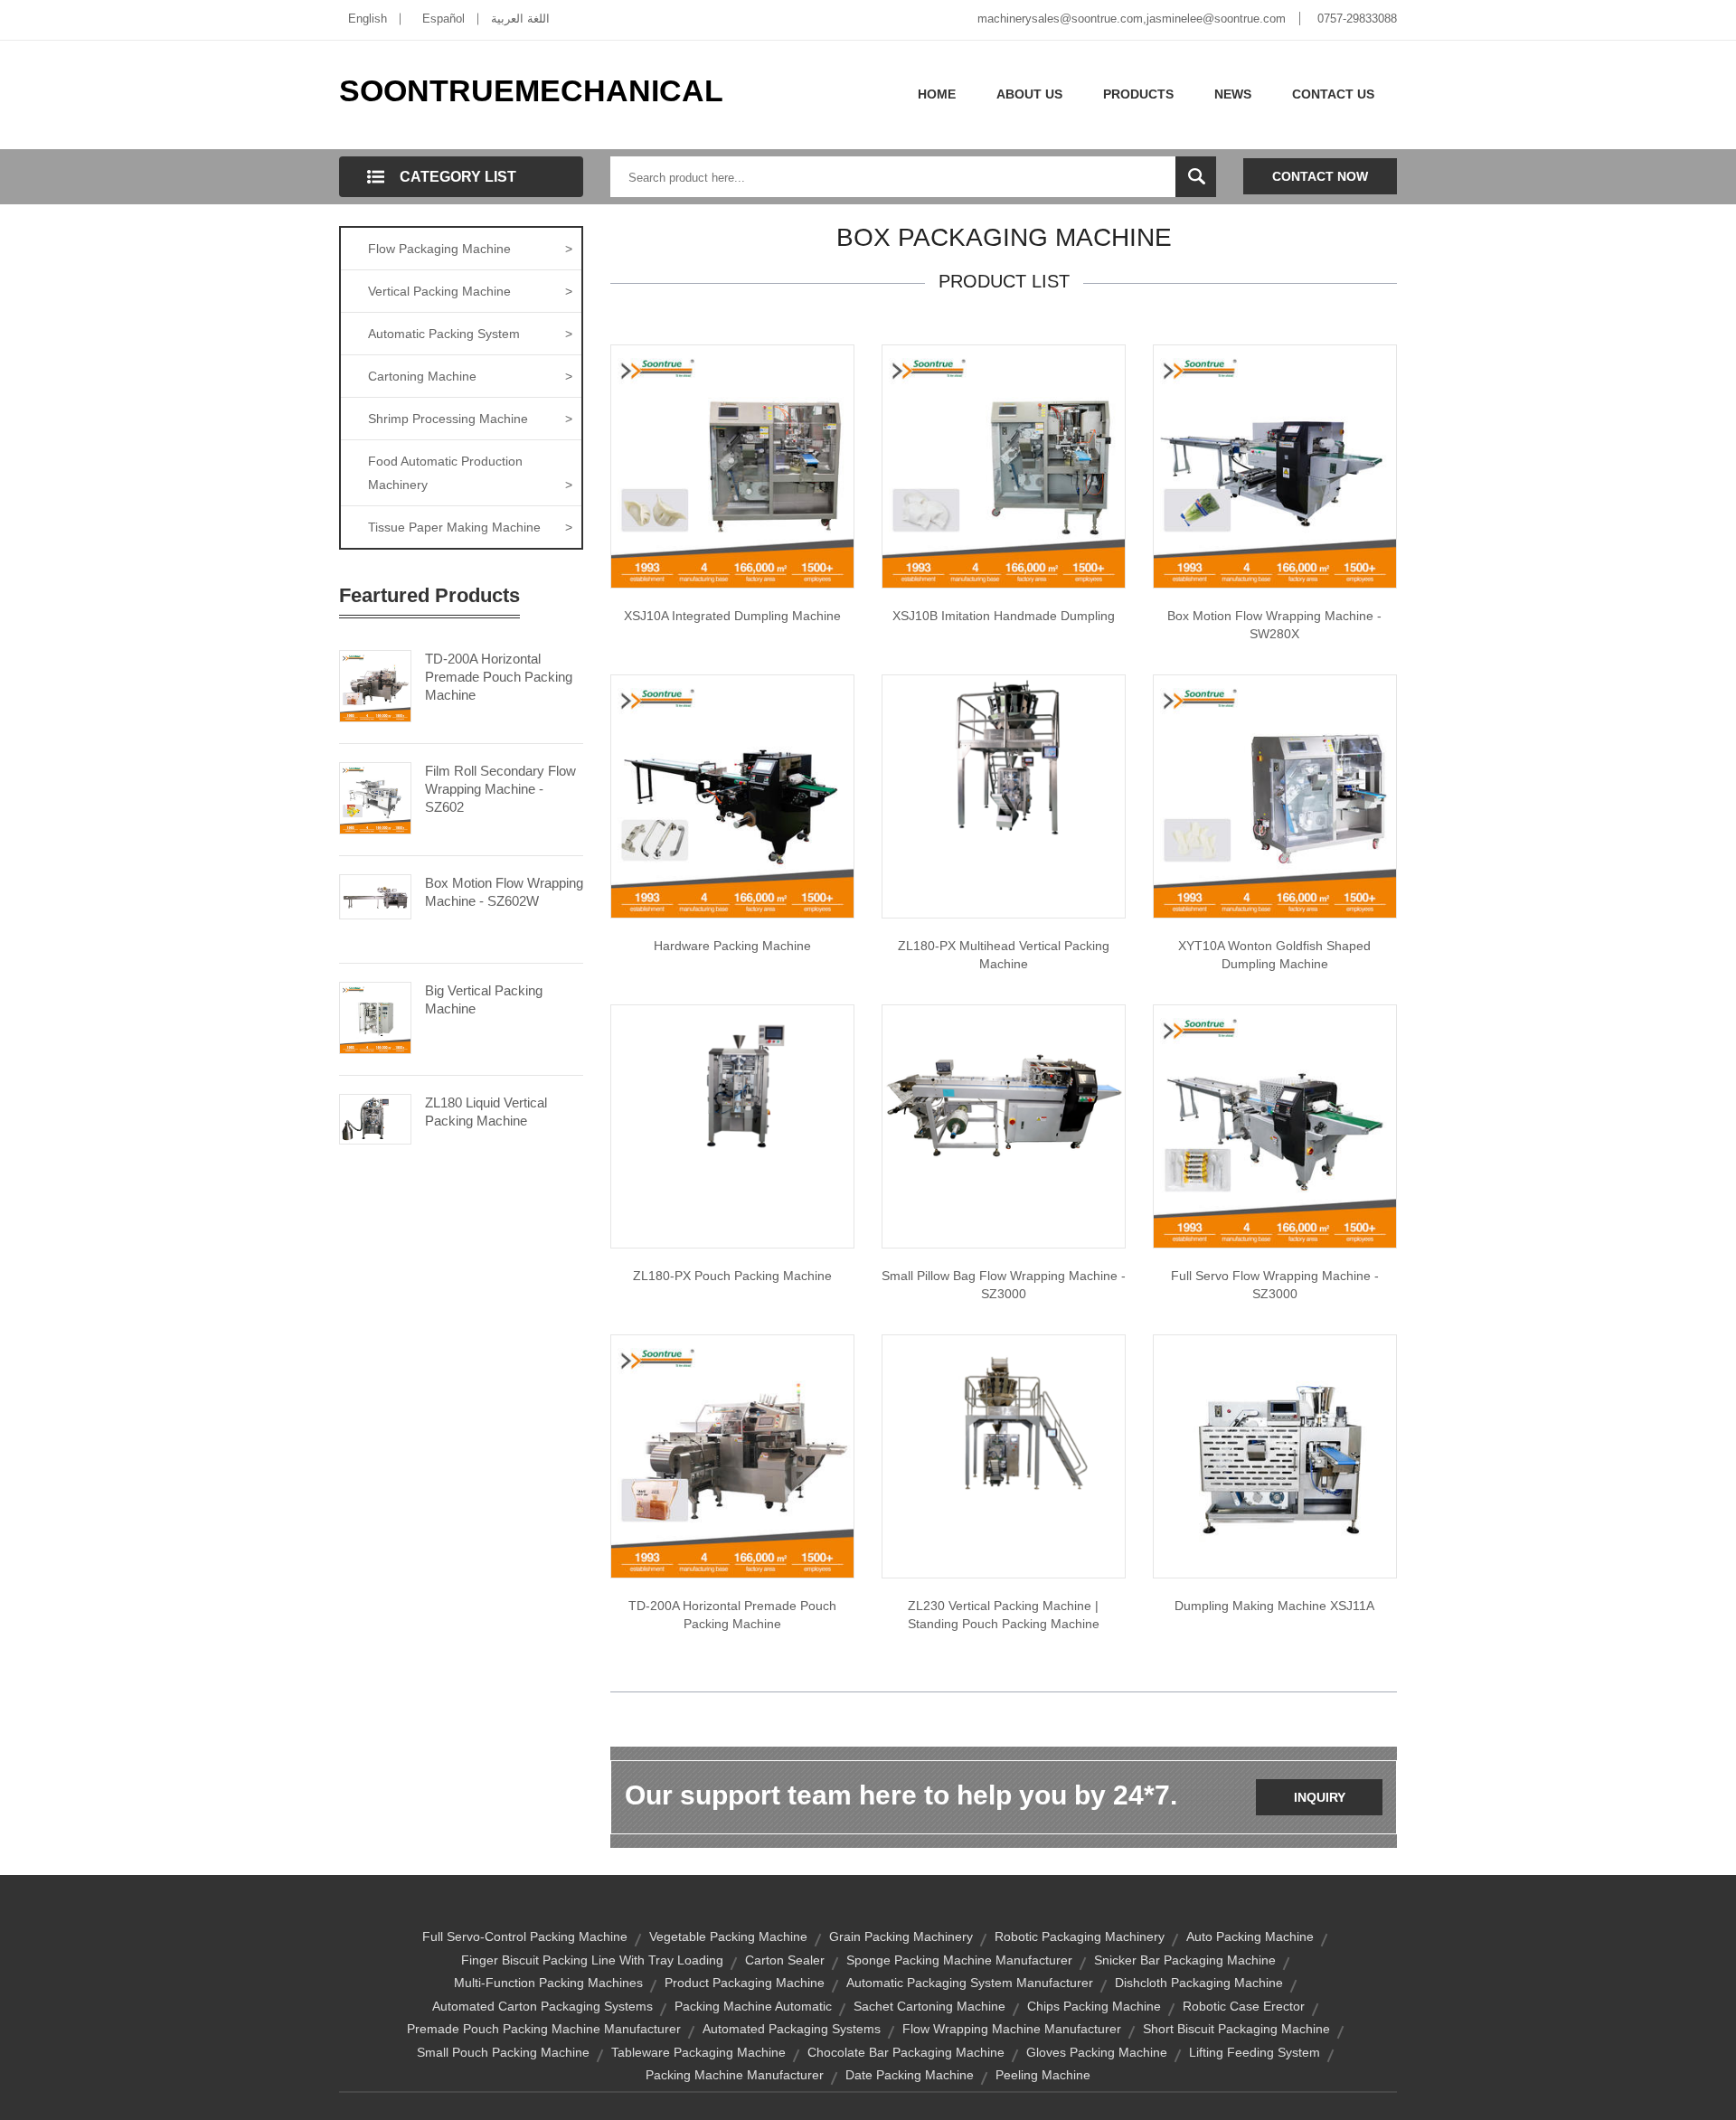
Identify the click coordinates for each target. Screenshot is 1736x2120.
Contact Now (1320, 176)
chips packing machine (1094, 2006)
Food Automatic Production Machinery (470, 473)
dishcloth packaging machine (1199, 1983)
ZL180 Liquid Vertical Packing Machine (486, 1112)
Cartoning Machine (470, 376)
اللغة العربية (520, 19)
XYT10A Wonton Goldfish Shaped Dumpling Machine (1274, 955)
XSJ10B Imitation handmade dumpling (1004, 616)
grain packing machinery (901, 1936)
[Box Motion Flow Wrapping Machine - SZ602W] (375, 895)
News (1233, 94)
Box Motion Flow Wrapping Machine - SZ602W (504, 892)
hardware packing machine (732, 946)
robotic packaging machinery (1080, 1936)
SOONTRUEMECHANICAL (531, 90)
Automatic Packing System (470, 334)
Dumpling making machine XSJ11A (1274, 1606)
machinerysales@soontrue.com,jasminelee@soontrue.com (1132, 19)
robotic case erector (1244, 2006)
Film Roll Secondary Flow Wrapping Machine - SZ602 (500, 789)
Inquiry (1320, 1797)
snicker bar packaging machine (1185, 1960)
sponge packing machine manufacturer (959, 1960)
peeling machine (1043, 2075)
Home (937, 94)
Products (1138, 94)
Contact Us (1333, 94)
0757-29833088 (1357, 19)
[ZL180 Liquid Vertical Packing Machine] (375, 1118)
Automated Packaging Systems (792, 2029)
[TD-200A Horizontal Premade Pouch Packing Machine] (375, 684)
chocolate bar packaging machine (906, 2052)
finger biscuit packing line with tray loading (592, 1960)
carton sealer (785, 1960)
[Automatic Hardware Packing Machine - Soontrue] (732, 796)
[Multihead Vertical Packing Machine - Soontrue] (1004, 755)
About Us (1029, 94)
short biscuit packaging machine (1236, 2029)
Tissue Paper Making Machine (470, 527)
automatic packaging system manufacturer (970, 1983)
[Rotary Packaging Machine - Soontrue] (1275, 1126)
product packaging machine (745, 1983)
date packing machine (910, 2075)
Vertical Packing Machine (470, 291)
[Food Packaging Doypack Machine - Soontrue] (1004, 466)
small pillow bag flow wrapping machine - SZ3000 (1004, 1285)
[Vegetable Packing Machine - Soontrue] (1275, 466)
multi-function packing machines (548, 1983)
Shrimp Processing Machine (470, 419)
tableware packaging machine (698, 2052)
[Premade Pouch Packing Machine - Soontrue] (732, 1456)
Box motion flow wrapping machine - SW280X (1274, 625)
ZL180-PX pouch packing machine (732, 1276)
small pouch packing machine (503, 2052)
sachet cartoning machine (929, 2006)
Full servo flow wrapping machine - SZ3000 (1275, 1285)
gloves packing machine (1097, 2052)
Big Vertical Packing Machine (484, 999)
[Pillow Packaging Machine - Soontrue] (1004, 1095)
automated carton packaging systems (542, 2006)
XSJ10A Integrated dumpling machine (732, 616)
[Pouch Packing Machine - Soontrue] (732, 1085)
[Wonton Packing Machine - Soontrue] (1275, 796)
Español (443, 19)
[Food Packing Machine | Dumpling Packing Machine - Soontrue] (732, 466)
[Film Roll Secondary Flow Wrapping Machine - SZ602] (375, 796)
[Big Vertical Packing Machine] (375, 1016)
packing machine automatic (753, 2006)
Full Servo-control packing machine (525, 1936)
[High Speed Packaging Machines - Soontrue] (1275, 1456)
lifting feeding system (1255, 2052)
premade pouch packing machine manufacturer (544, 2029)
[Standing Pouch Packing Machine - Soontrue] (1004, 1425)
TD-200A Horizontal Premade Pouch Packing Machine (499, 677)
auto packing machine (1250, 1936)
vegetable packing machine (728, 1936)
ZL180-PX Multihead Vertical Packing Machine (1004, 955)
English (368, 19)
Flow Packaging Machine (470, 249)
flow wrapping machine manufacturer (1012, 2029)
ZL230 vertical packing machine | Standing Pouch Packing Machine (1004, 1615)
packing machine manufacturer (735, 2075)
